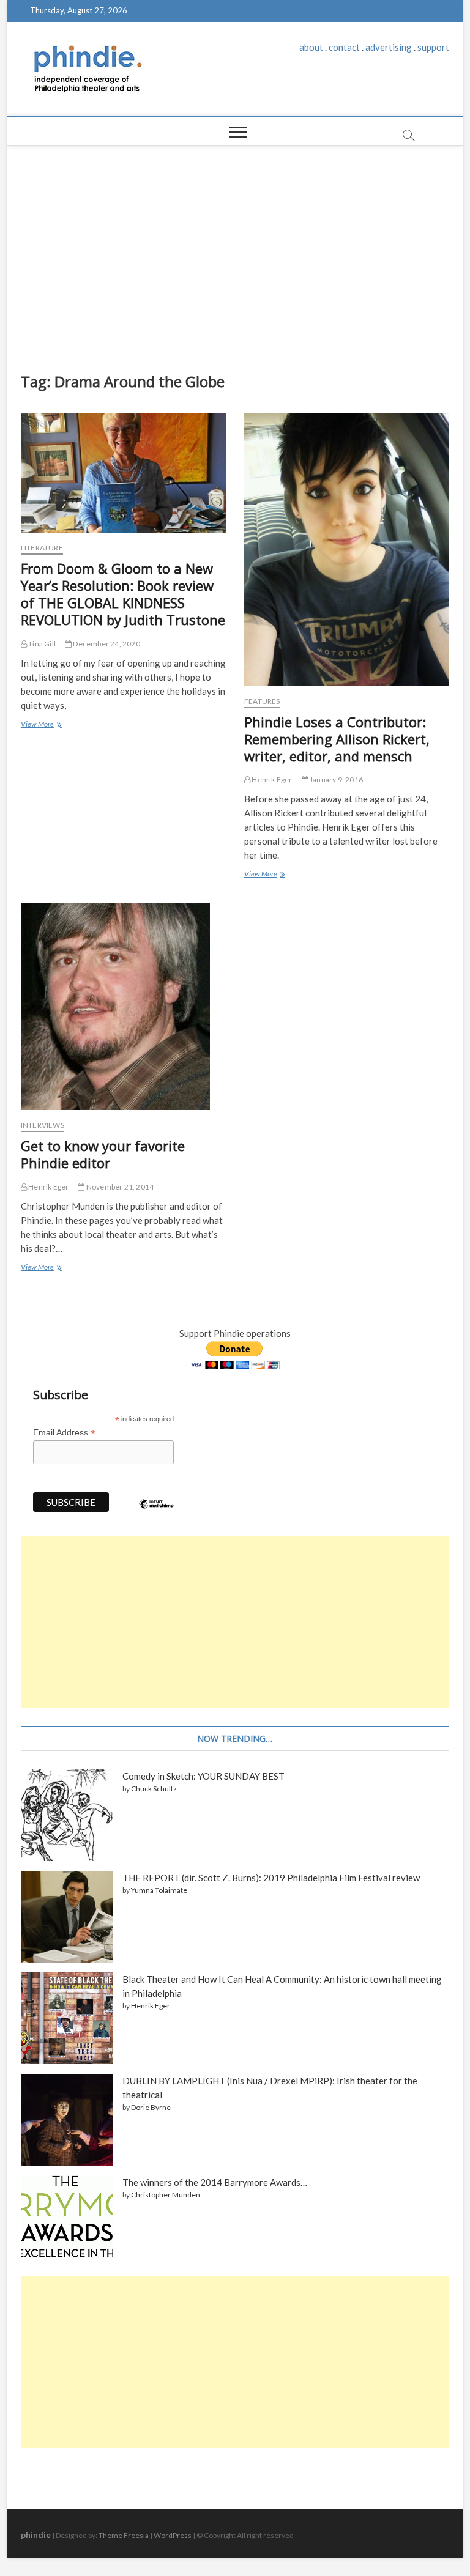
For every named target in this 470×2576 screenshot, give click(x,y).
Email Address (64, 1433)
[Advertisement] (235, 256)
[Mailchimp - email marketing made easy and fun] (157, 1513)
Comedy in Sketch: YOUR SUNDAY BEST (203, 1776)
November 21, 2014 (119, 1187)
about (311, 47)
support (433, 47)
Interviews (43, 1125)
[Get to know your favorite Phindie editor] (123, 1007)
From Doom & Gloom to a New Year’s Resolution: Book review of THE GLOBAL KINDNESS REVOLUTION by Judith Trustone (123, 594)
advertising (389, 47)
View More (40, 725)
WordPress (173, 2535)
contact (344, 47)
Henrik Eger (271, 779)
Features (262, 701)
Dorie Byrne (151, 2107)
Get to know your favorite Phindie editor (103, 1154)
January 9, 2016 (336, 779)
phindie (36, 2535)
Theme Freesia (124, 2535)
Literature (42, 548)
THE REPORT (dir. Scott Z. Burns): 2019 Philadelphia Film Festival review (271, 1878)
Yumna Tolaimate (159, 1890)
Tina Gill (41, 644)
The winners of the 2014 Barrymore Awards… (215, 2182)
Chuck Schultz (154, 1789)
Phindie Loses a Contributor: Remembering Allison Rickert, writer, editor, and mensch (337, 739)
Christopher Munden (166, 2195)
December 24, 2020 (106, 644)
